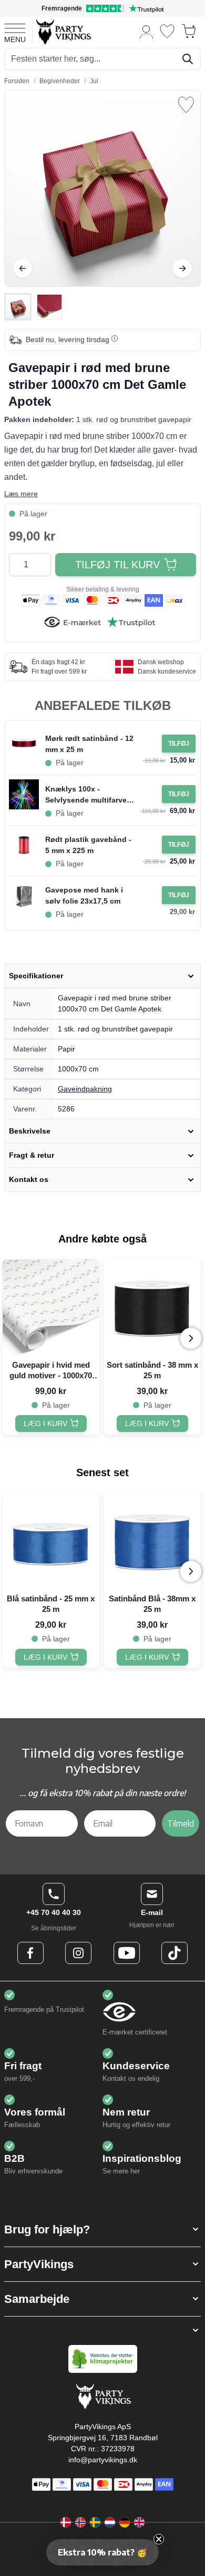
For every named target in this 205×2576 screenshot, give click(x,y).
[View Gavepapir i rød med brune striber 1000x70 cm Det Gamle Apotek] (18, 307)
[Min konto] (147, 31)
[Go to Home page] (63, 31)
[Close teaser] (159, 2539)
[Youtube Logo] (127, 1953)
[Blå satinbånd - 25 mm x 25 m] (51, 1541)
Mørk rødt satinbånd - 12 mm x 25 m (89, 744)
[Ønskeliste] (167, 31)
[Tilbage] (23, 268)
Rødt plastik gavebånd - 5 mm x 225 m (88, 845)
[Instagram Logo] (78, 1953)
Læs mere (21, 494)
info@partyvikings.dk (103, 2460)
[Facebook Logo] (30, 1953)
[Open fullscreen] (102, 188)
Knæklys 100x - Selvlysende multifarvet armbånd (87, 795)
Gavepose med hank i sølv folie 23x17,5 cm (84, 895)
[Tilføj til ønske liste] (186, 105)
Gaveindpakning (85, 1089)
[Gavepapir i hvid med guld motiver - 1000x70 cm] (51, 1307)
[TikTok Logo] (175, 1953)
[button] (102, 2229)
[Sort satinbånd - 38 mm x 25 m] (152, 1307)
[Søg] (188, 59)
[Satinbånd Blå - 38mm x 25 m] (152, 1541)
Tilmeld (181, 1823)
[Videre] (182, 268)
